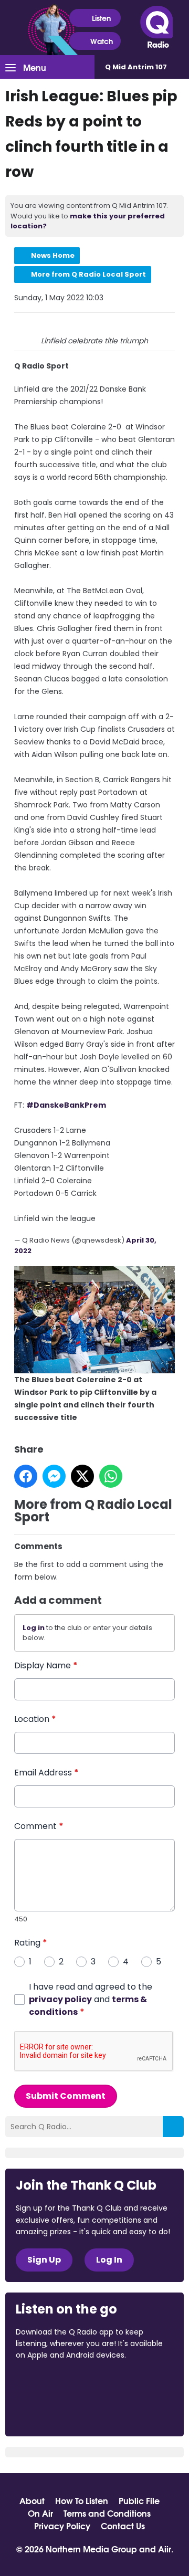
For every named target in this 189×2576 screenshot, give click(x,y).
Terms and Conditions (107, 2513)
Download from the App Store (57, 2384)
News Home (53, 255)
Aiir (165, 2548)
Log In (109, 2260)
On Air (40, 2513)
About (32, 2500)
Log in (34, 1628)
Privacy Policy (62, 2526)
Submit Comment (66, 2096)
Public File (139, 2500)
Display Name (46, 1665)
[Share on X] (82, 1476)
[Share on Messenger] (54, 1476)
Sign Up (44, 2260)
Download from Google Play (56, 2411)
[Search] (173, 2127)
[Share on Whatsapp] (111, 1476)
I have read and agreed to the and (91, 1999)
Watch (102, 41)
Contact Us (123, 2526)
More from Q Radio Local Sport (88, 274)
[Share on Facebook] (26, 1476)
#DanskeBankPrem (66, 1105)
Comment (39, 1826)
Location (35, 1719)
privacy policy (60, 1999)
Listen (101, 18)
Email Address (46, 1773)
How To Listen (82, 2500)
